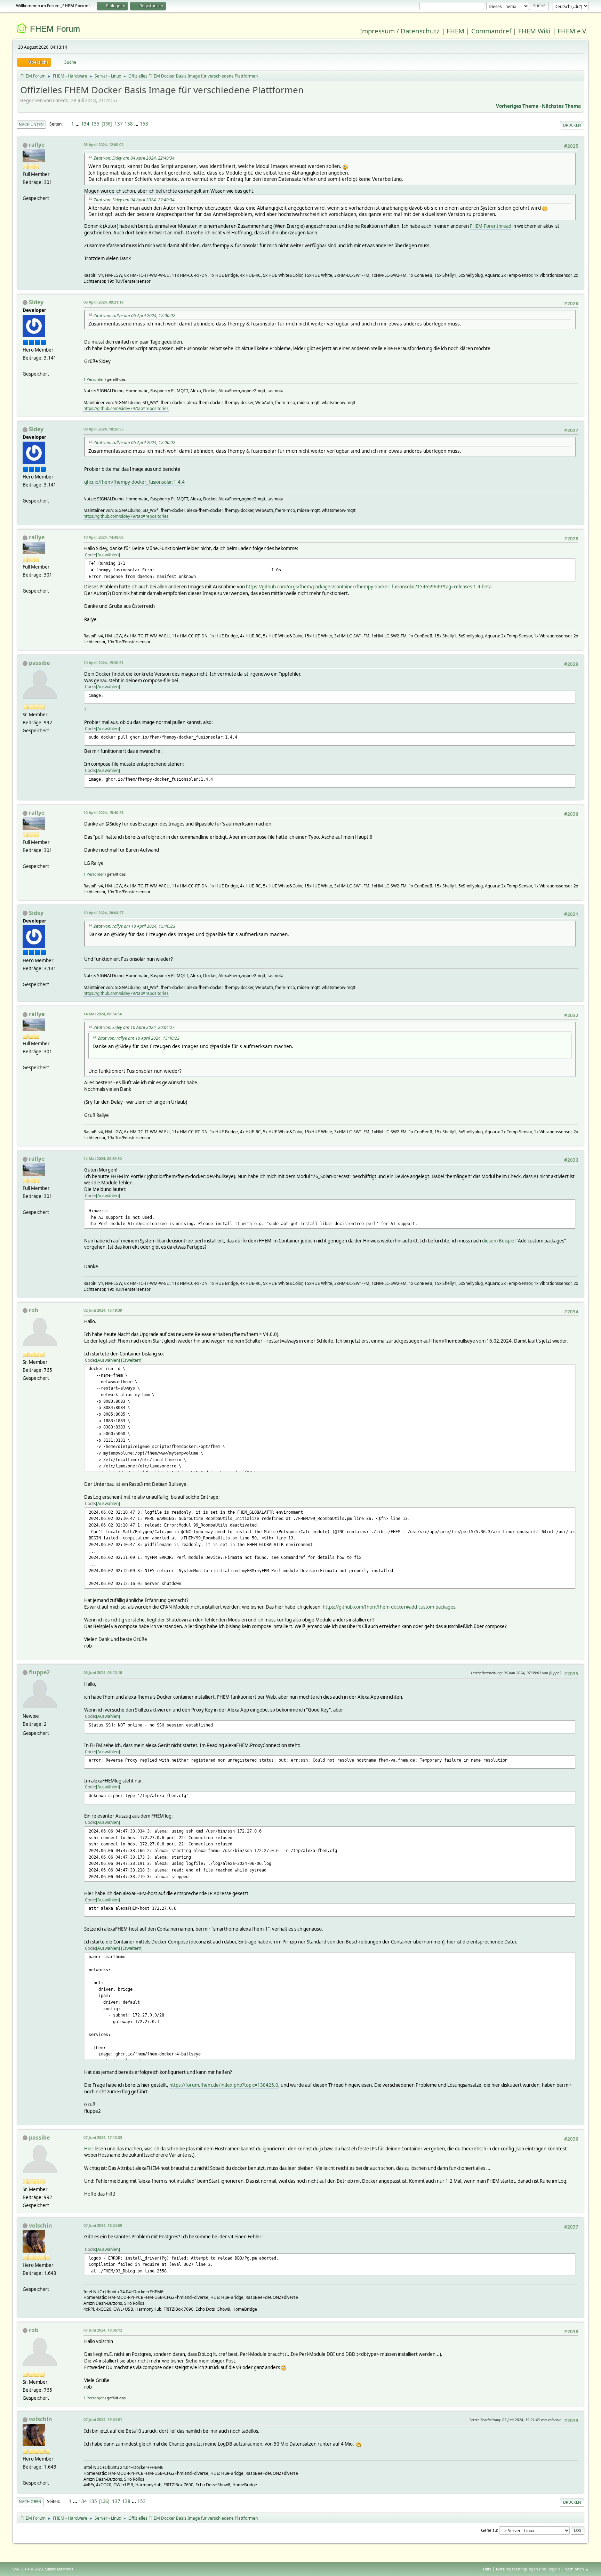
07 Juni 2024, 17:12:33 (103, 2137)
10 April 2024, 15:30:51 (103, 663)
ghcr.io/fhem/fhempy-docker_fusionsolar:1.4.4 (134, 482)
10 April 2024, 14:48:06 (103, 537)
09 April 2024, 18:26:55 (103, 429)
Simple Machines (59, 2569)
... (78, 124)
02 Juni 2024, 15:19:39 (103, 1310)
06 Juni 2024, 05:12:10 (103, 1672)
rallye (37, 145)
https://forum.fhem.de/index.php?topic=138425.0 (224, 2085)
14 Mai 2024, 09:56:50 (103, 1158)
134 (85, 124)
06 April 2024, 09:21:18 (103, 302)
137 (119, 124)
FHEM (455, 31)
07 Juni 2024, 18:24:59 (103, 2225)
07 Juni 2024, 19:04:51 (103, 2419)
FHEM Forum (55, 29)
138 (129, 124)
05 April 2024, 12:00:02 (103, 144)
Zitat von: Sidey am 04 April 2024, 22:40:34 (134, 158)
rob (34, 1310)
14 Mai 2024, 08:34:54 (103, 1014)
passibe (39, 663)
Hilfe (487, 2569)
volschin (41, 2225)
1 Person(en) (95, 379)
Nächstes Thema (561, 106)
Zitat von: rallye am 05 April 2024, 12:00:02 (134, 316)
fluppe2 (39, 1672)
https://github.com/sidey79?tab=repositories (126, 408)
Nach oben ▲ (577, 2569)
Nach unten (31, 124)
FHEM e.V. (572, 31)
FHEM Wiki (534, 31)
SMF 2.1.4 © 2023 (27, 2569)
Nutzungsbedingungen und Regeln (528, 2569)
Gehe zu (489, 2530)
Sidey (36, 302)
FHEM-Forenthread (491, 226)
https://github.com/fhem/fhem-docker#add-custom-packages (389, 1607)
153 (144, 124)
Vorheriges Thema (517, 106)
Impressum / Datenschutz (400, 31)
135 (95, 124)
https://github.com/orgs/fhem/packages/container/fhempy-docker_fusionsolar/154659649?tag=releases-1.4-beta (369, 587)
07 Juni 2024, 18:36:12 (103, 2330)
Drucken (572, 125)
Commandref (491, 31)
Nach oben (30, 2501)
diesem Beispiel (499, 1241)
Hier (89, 2149)
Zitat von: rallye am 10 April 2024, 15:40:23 (134, 926)
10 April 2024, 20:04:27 (103, 913)
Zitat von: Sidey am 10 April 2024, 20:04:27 (134, 1027)
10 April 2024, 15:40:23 (103, 812)
